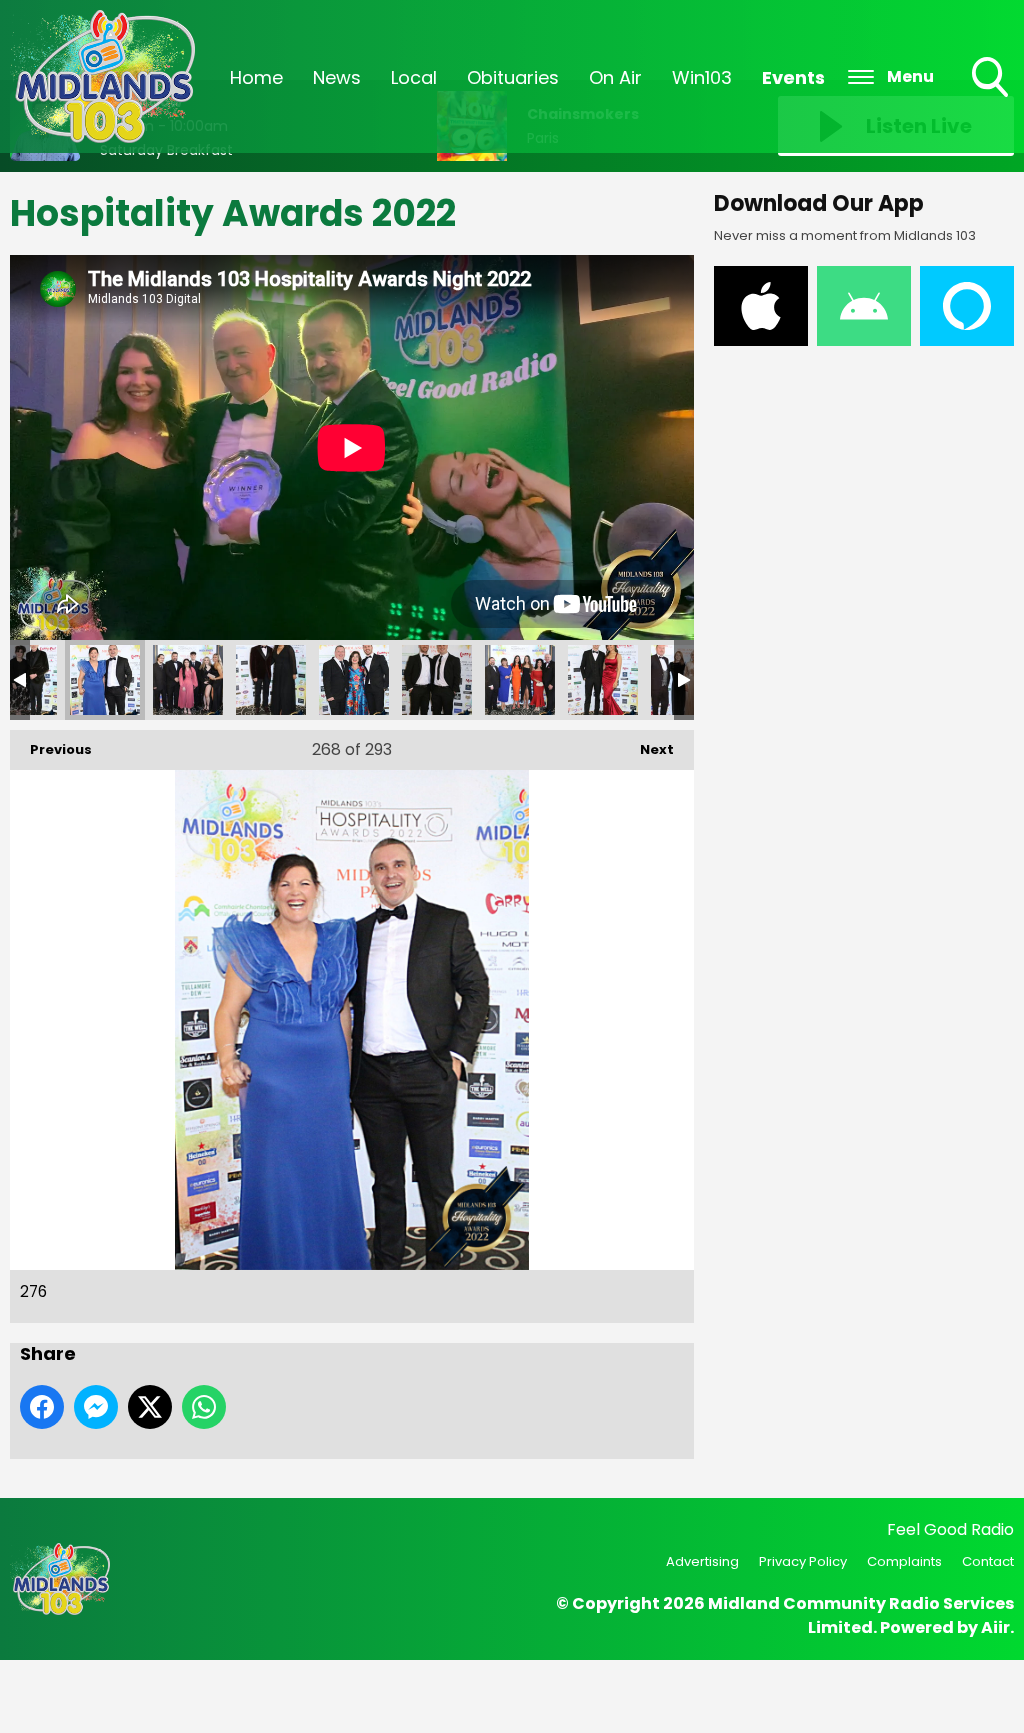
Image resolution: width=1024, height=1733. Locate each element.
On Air (615, 77)
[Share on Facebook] (42, 1407)
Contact (988, 1561)
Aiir (995, 1627)
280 (437, 680)
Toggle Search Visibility (992, 99)
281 (520, 680)
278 (271, 680)
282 (603, 680)
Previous (51, 749)
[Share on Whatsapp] (204, 1407)
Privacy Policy (803, 1561)
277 (188, 680)
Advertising (702, 1561)
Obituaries (513, 77)
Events (793, 77)
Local (414, 77)
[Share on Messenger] (96, 1407)
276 (105, 680)
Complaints (904, 1561)
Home (256, 77)
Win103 (702, 77)
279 (354, 680)
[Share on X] (150, 1407)
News (337, 77)
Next (647, 749)
